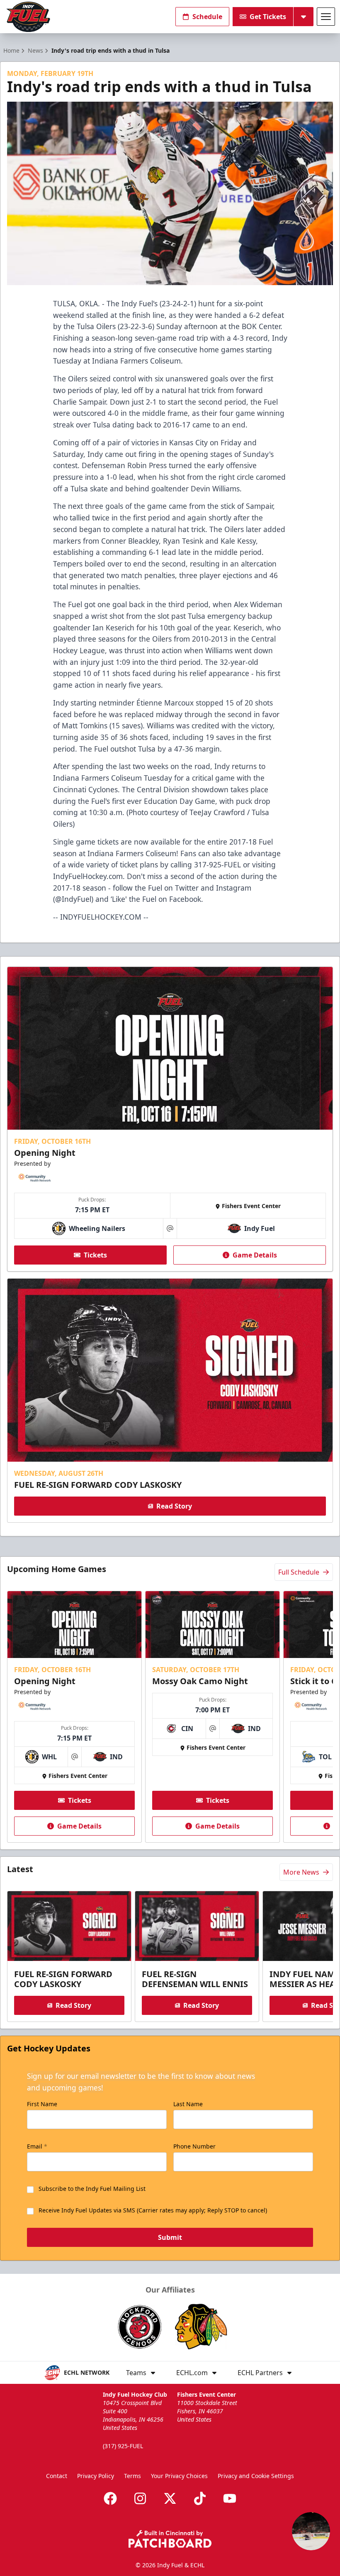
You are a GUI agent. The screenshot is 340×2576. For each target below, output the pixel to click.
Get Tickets (268, 17)
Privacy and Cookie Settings (256, 2476)
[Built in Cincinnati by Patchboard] (170, 2539)
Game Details (255, 1255)
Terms (132, 2476)
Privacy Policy (96, 2476)
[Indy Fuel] (28, 17)
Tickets (95, 1255)
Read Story (174, 1506)
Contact (57, 2476)
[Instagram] (140, 2498)
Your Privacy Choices (179, 2476)
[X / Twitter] (170, 2498)
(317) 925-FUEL (123, 2446)
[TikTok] (200, 2498)
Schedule (207, 17)
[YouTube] (230, 2498)
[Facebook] (110, 2498)
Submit (170, 2237)
